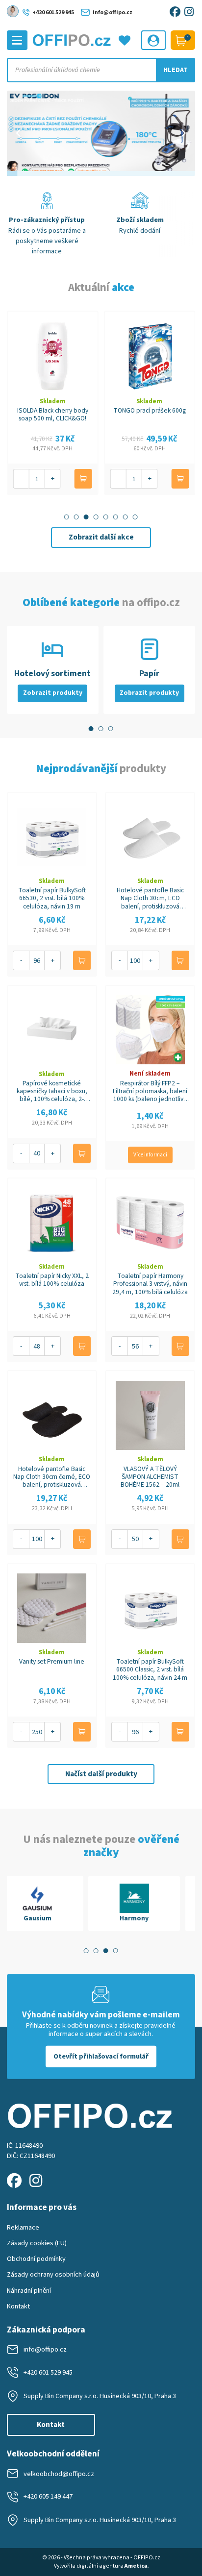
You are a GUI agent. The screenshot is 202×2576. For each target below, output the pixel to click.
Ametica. (137, 2566)
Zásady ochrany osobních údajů (53, 2274)
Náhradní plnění (29, 2291)
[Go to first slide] (183, 133)
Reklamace (23, 2227)
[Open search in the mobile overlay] (101, 70)
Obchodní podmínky (36, 2259)
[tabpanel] (53, 1903)
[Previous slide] (19, 133)
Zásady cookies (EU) (37, 2243)
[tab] (67, 517)
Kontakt (18, 2306)
